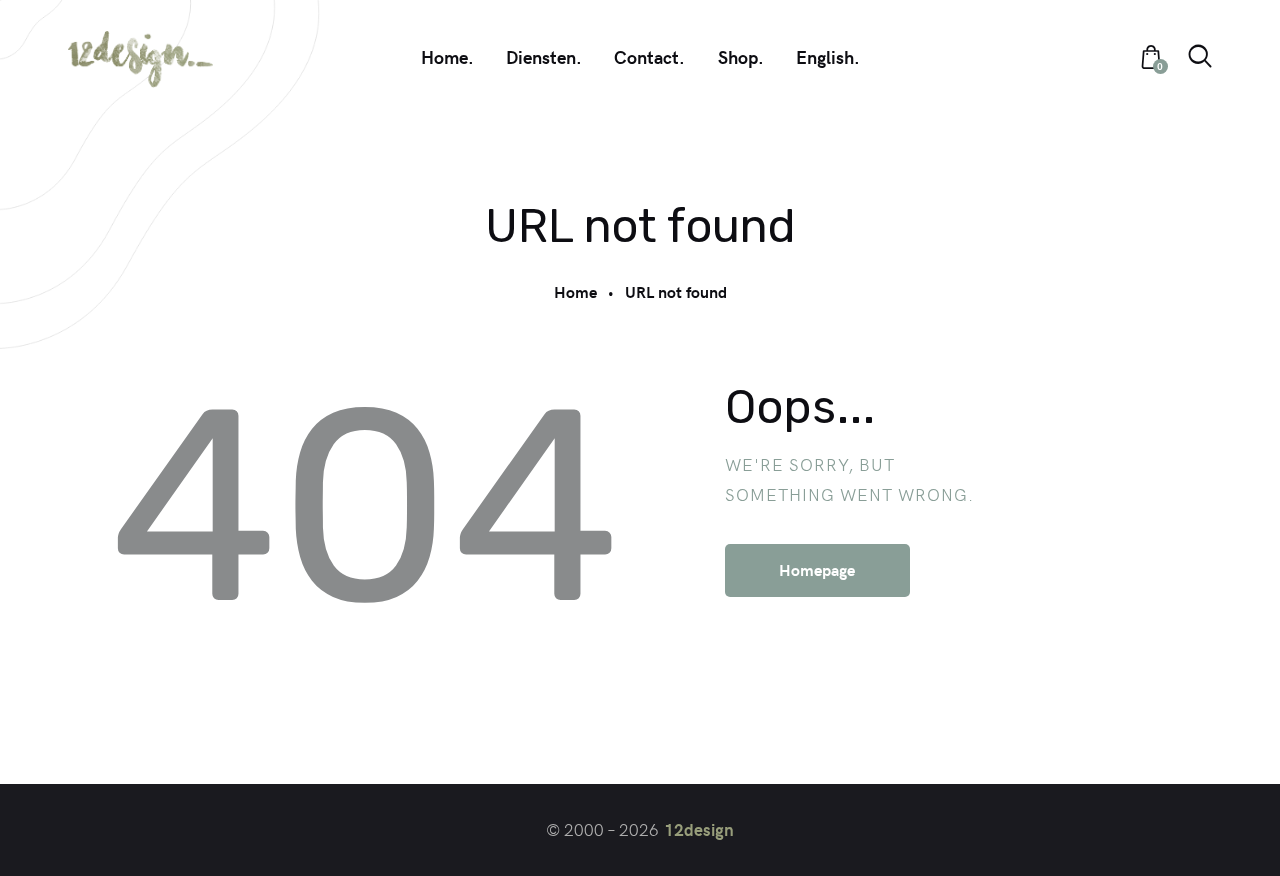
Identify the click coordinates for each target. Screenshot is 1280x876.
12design (699, 829)
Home (575, 291)
